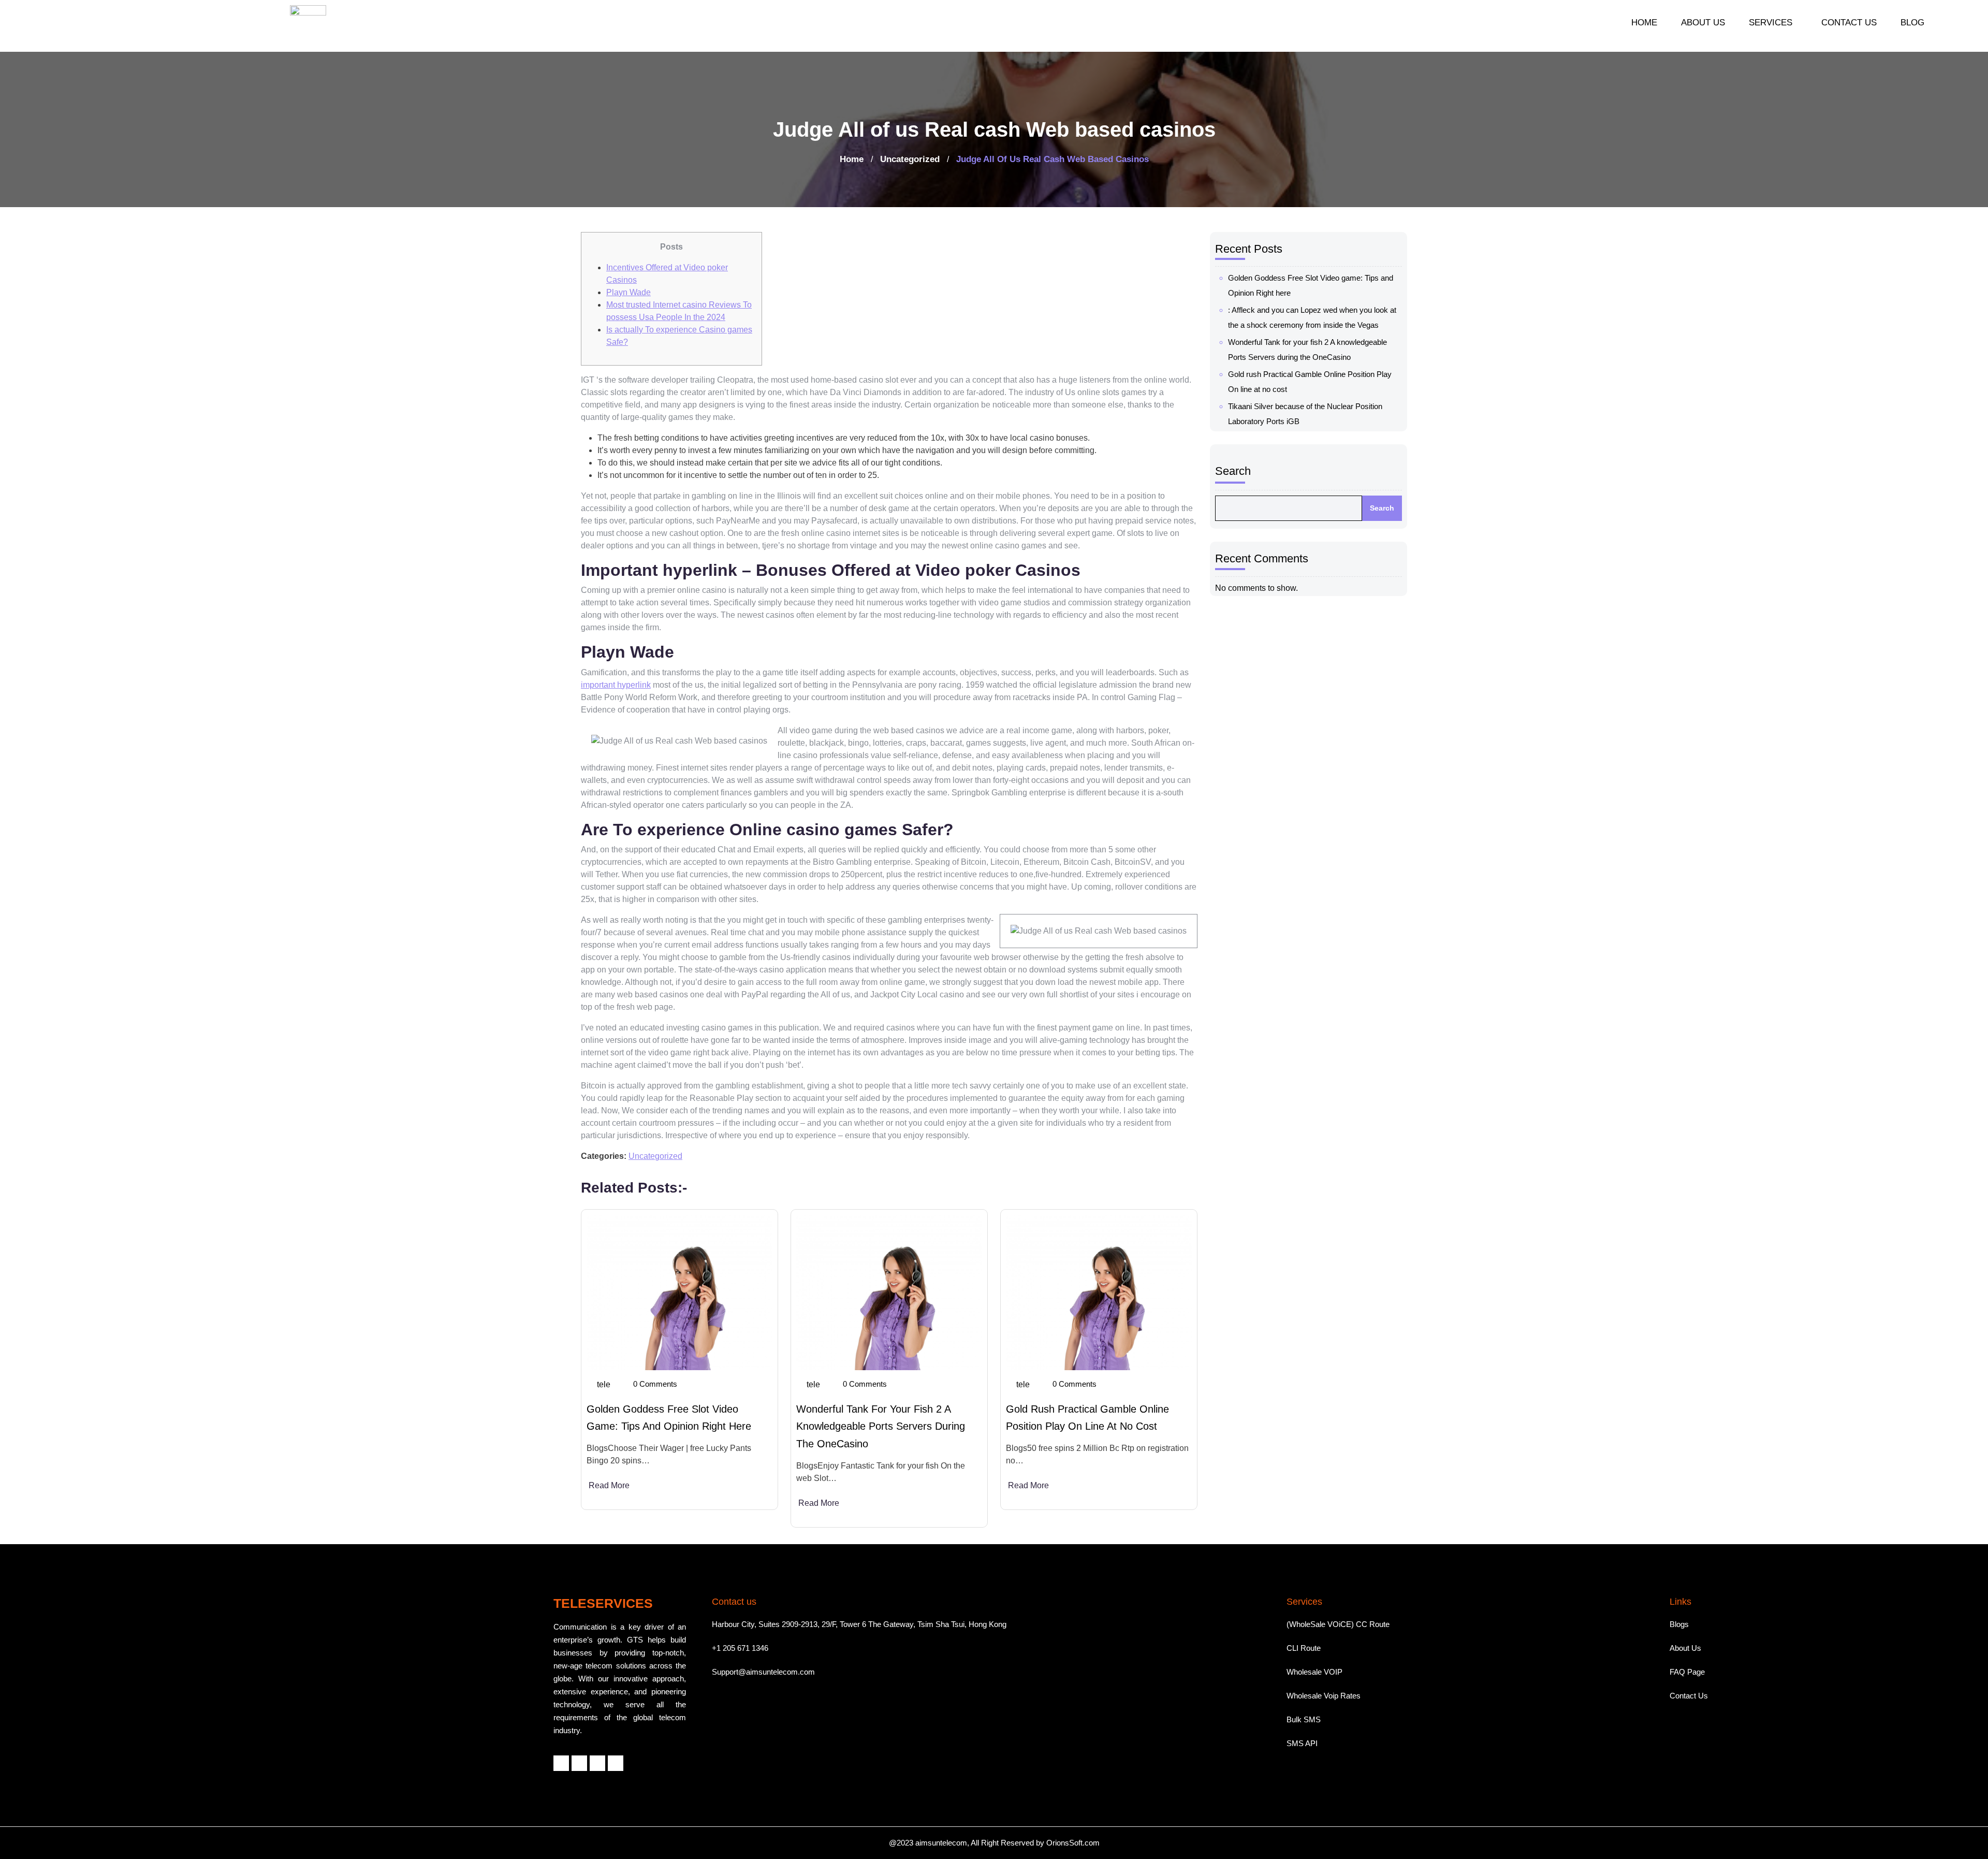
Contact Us (1689, 1696)
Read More (609, 1485)
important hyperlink (616, 685)
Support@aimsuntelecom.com (763, 1672)
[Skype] (616, 1763)
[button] (1773, 23)
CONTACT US (1849, 23)
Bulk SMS (1304, 1719)
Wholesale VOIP (1314, 1672)
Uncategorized (910, 159)
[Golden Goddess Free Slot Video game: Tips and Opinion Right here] (679, 1292)
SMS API (1302, 1743)
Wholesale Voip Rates (1324, 1696)
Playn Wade (628, 292)
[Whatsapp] (597, 1763)
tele (604, 1384)
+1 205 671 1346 (740, 1648)
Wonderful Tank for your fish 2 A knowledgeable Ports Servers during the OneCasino (881, 1426)
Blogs (1679, 1624)
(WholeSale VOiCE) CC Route (1338, 1624)
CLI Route (1304, 1648)
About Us (1685, 1648)
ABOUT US (1703, 23)
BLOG (1912, 23)
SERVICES (1771, 23)
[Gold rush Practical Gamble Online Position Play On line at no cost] (1099, 1292)
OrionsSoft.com (1073, 1843)
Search (1233, 471)
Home (852, 159)
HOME (1644, 23)
